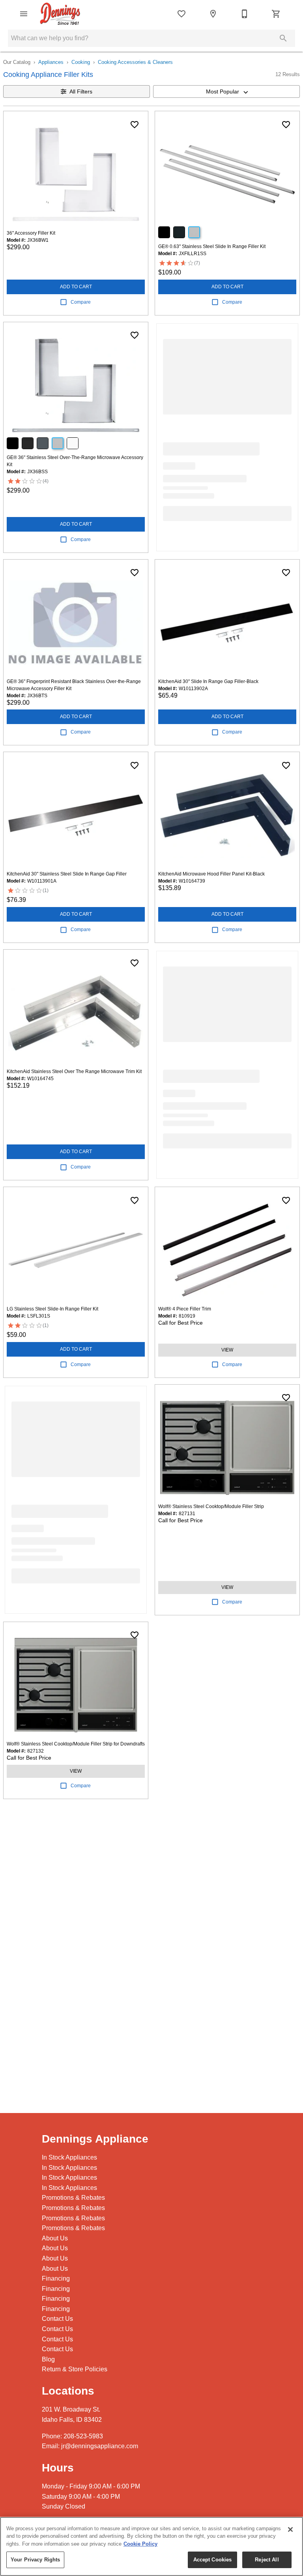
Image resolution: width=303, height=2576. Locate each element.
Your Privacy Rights (35, 2560)
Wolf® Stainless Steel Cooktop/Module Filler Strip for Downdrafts (76, 1744)
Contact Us (57, 2319)
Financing (56, 2278)
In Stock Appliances (69, 2157)
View (227, 1350)
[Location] (213, 14)
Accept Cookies (213, 2560)
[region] (151, 2546)
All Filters (81, 91)
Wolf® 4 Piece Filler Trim (185, 1309)
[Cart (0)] (276, 14)
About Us (55, 2238)
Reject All (267, 2560)
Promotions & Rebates (73, 2198)
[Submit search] (283, 38)
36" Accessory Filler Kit (31, 233)
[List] (181, 14)
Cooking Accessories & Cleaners (135, 62)
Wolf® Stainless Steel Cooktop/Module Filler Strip (211, 1506)
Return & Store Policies (75, 2369)
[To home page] (60, 14)
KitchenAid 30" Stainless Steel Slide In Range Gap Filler (67, 874)
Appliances (51, 62)
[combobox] (226, 91)
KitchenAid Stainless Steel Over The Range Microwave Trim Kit (74, 1071)
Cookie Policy (140, 2544)
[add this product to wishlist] (135, 125)
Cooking (81, 62)
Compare (81, 302)
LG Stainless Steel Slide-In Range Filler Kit (52, 1309)
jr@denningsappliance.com (100, 2446)
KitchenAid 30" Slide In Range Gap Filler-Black (208, 681)
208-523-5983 (83, 2436)
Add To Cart (76, 287)
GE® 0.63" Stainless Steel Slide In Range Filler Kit (212, 246)
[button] (24, 14)
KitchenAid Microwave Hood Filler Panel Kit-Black (211, 874)
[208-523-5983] (245, 14)
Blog (48, 2359)
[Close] (290, 2529)
